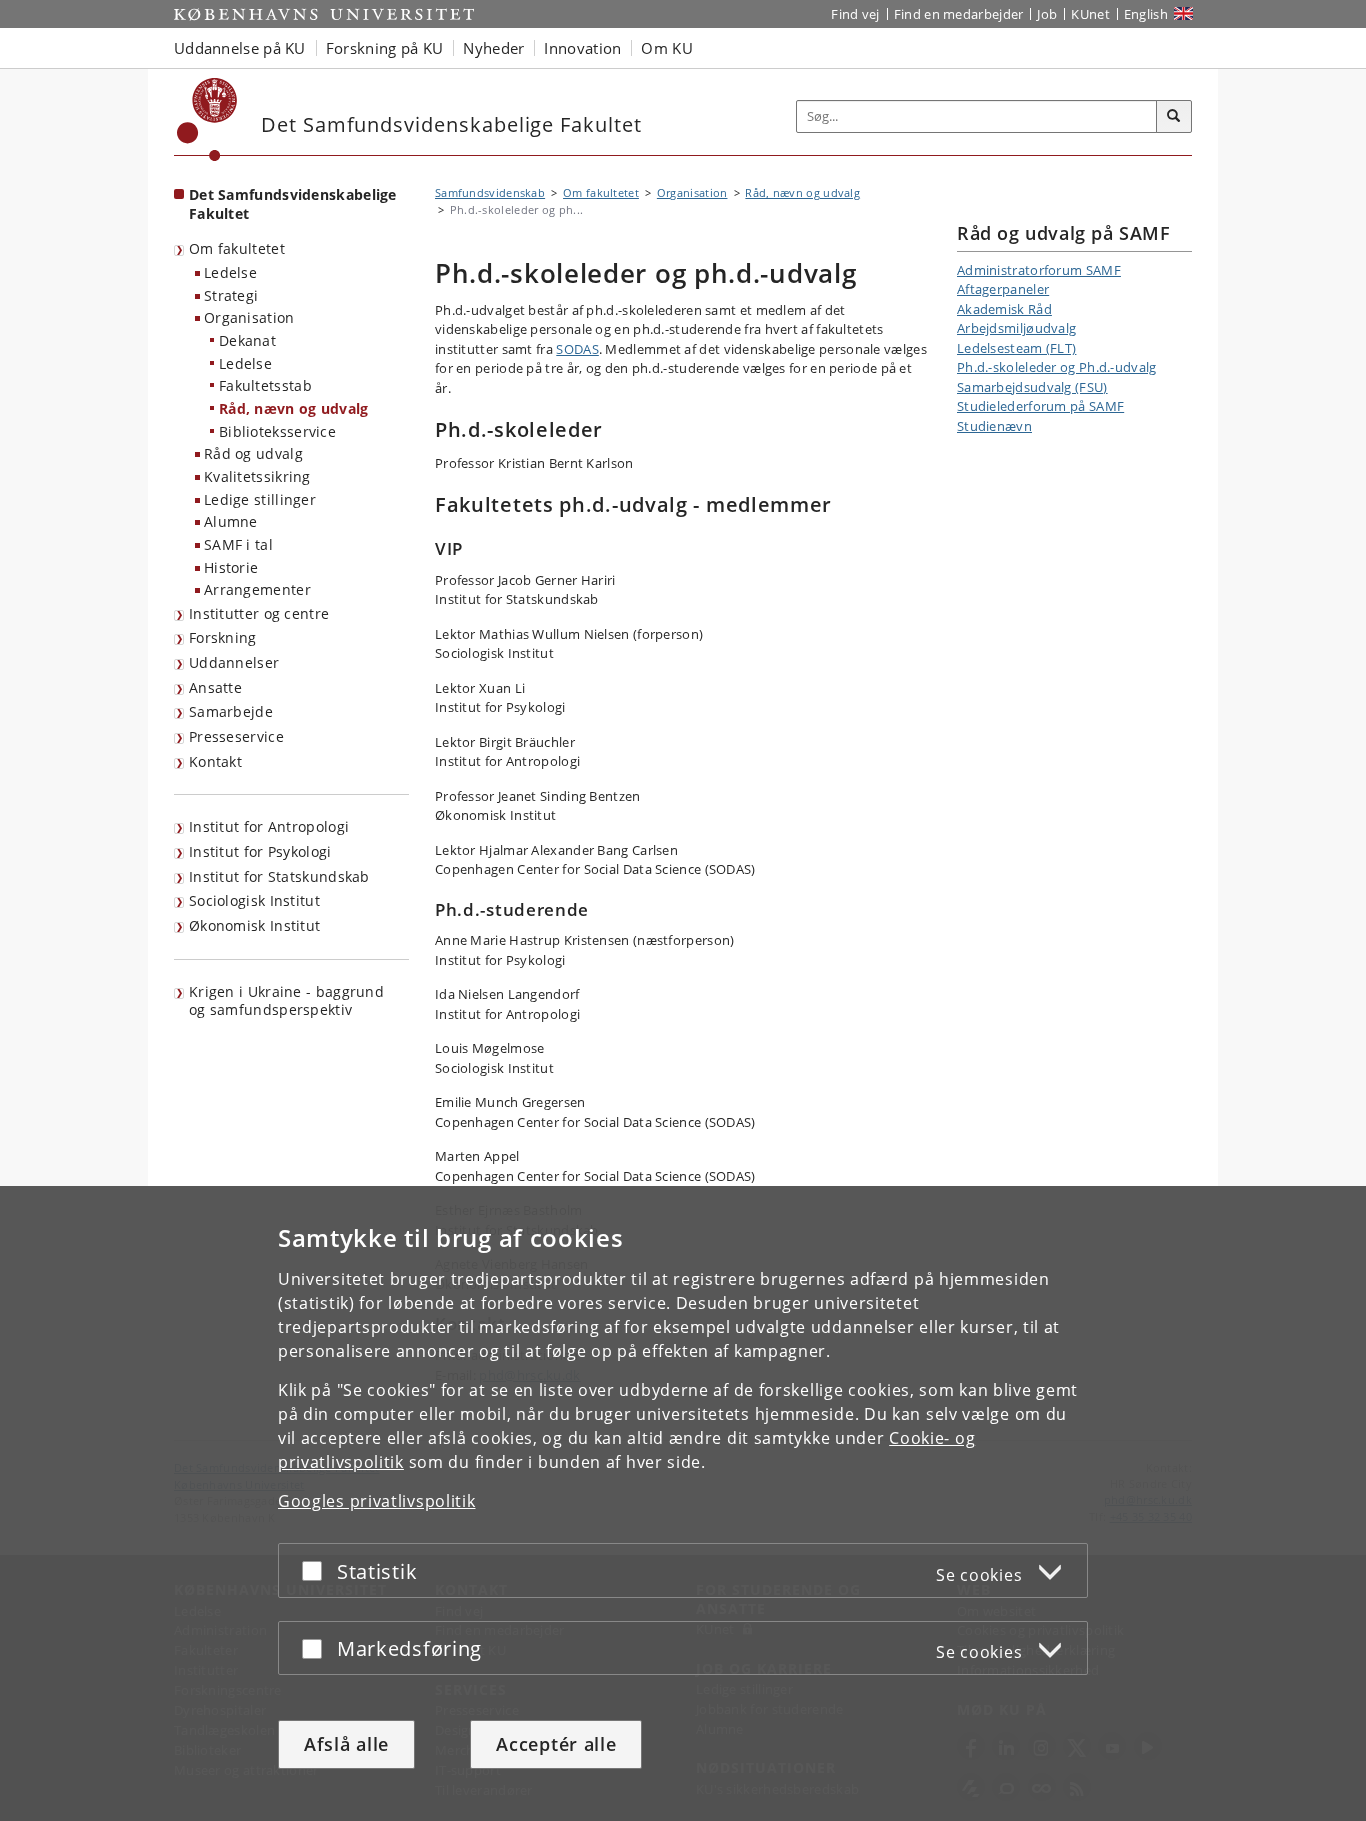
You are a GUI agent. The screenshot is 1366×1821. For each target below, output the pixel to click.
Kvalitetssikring (257, 476)
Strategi (231, 295)
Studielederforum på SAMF (1040, 406)
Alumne (231, 521)
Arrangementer (257, 589)
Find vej (855, 14)
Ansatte (215, 687)
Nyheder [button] (493, 48)
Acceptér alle (556, 1744)
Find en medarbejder (959, 14)
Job (1047, 14)
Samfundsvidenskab (490, 192)
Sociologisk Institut (254, 900)
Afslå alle (346, 1744)
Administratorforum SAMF (1039, 270)
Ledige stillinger (260, 499)
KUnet (1090, 14)
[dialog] (683, 1503)
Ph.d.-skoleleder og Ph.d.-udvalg (1057, 367)
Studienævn (994, 426)
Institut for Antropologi (269, 826)
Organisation (249, 317)
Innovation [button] (582, 48)
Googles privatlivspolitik (377, 1501)
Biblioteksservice (277, 431)
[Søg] (1174, 117)
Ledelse (230, 272)
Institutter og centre (259, 613)
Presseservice (236, 736)
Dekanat (247, 340)
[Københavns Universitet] (207, 119)
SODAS (577, 349)
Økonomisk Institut (254, 925)
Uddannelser (234, 662)
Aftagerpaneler (1003, 289)
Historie (231, 567)
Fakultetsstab (265, 385)
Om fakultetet (237, 248)
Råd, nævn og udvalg (294, 408)
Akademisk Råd (1004, 309)
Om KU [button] (667, 48)
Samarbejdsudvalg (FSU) (1032, 387)
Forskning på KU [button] (385, 48)
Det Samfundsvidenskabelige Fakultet (293, 204)
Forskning (223, 637)
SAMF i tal (238, 544)
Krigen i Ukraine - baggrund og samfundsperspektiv (286, 1001)
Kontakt (215, 761)
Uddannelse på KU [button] (240, 48)
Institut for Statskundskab (279, 876)
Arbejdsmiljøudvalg (1016, 328)
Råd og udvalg (253, 453)
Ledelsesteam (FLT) (1016, 348)
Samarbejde (231, 711)
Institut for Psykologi (260, 851)
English (1146, 14)
